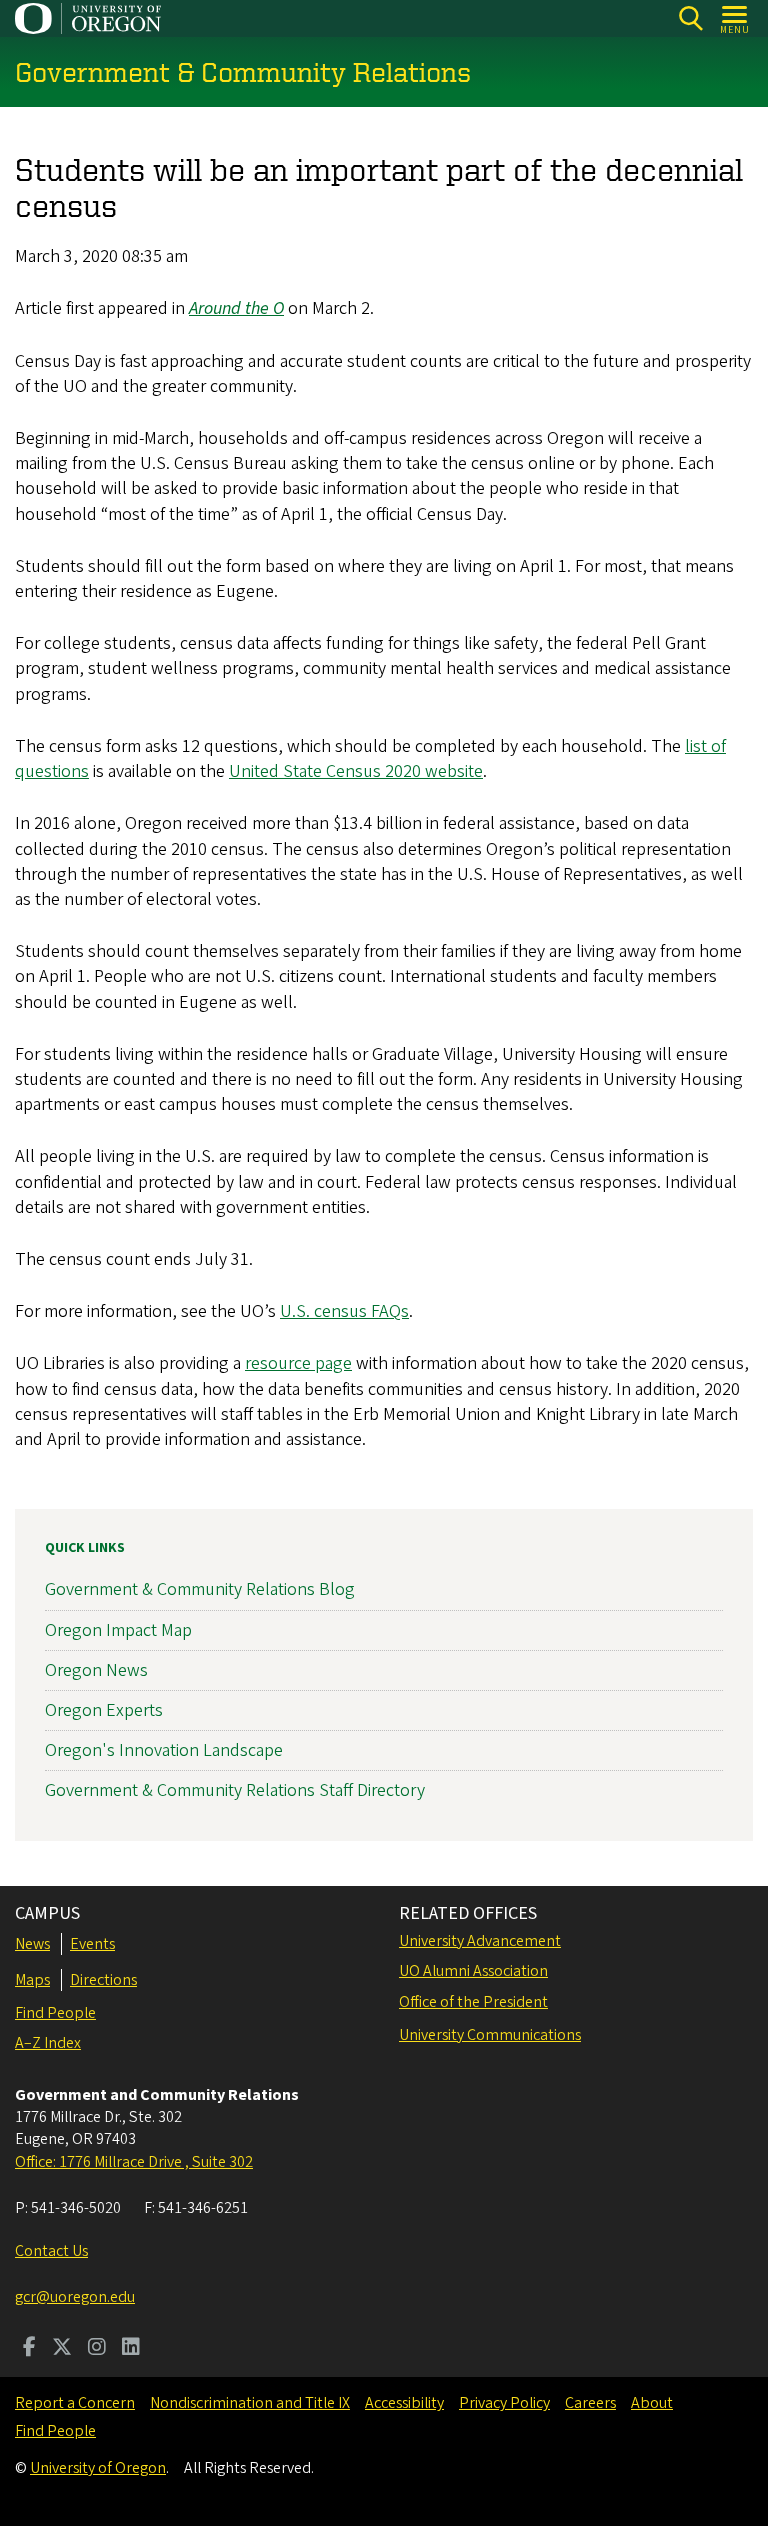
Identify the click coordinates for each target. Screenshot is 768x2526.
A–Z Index (48, 2043)
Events (92, 1944)
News (32, 1944)
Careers (590, 2403)
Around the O (236, 308)
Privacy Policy (504, 2403)
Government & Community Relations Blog (200, 1589)
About (652, 2403)
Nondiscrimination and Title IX (250, 2403)
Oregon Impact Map (118, 1630)
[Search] (690, 18)
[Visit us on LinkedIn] (131, 2349)
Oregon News (96, 1670)
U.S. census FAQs (344, 1311)
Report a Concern (75, 2403)
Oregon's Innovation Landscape (164, 1750)
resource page (298, 1363)
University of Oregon (98, 2468)
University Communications (490, 2035)
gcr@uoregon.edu (75, 2297)
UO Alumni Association (473, 1971)
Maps (32, 1980)
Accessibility (404, 2403)
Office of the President (473, 2002)
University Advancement (480, 1941)
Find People (55, 2013)
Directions (103, 1980)
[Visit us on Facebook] (29, 2349)
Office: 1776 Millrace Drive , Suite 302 (134, 2162)
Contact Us (51, 2251)
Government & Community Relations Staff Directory (235, 1790)
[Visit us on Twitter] (62, 2349)
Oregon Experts (104, 1710)
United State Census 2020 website (356, 771)
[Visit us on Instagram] (97, 2349)
